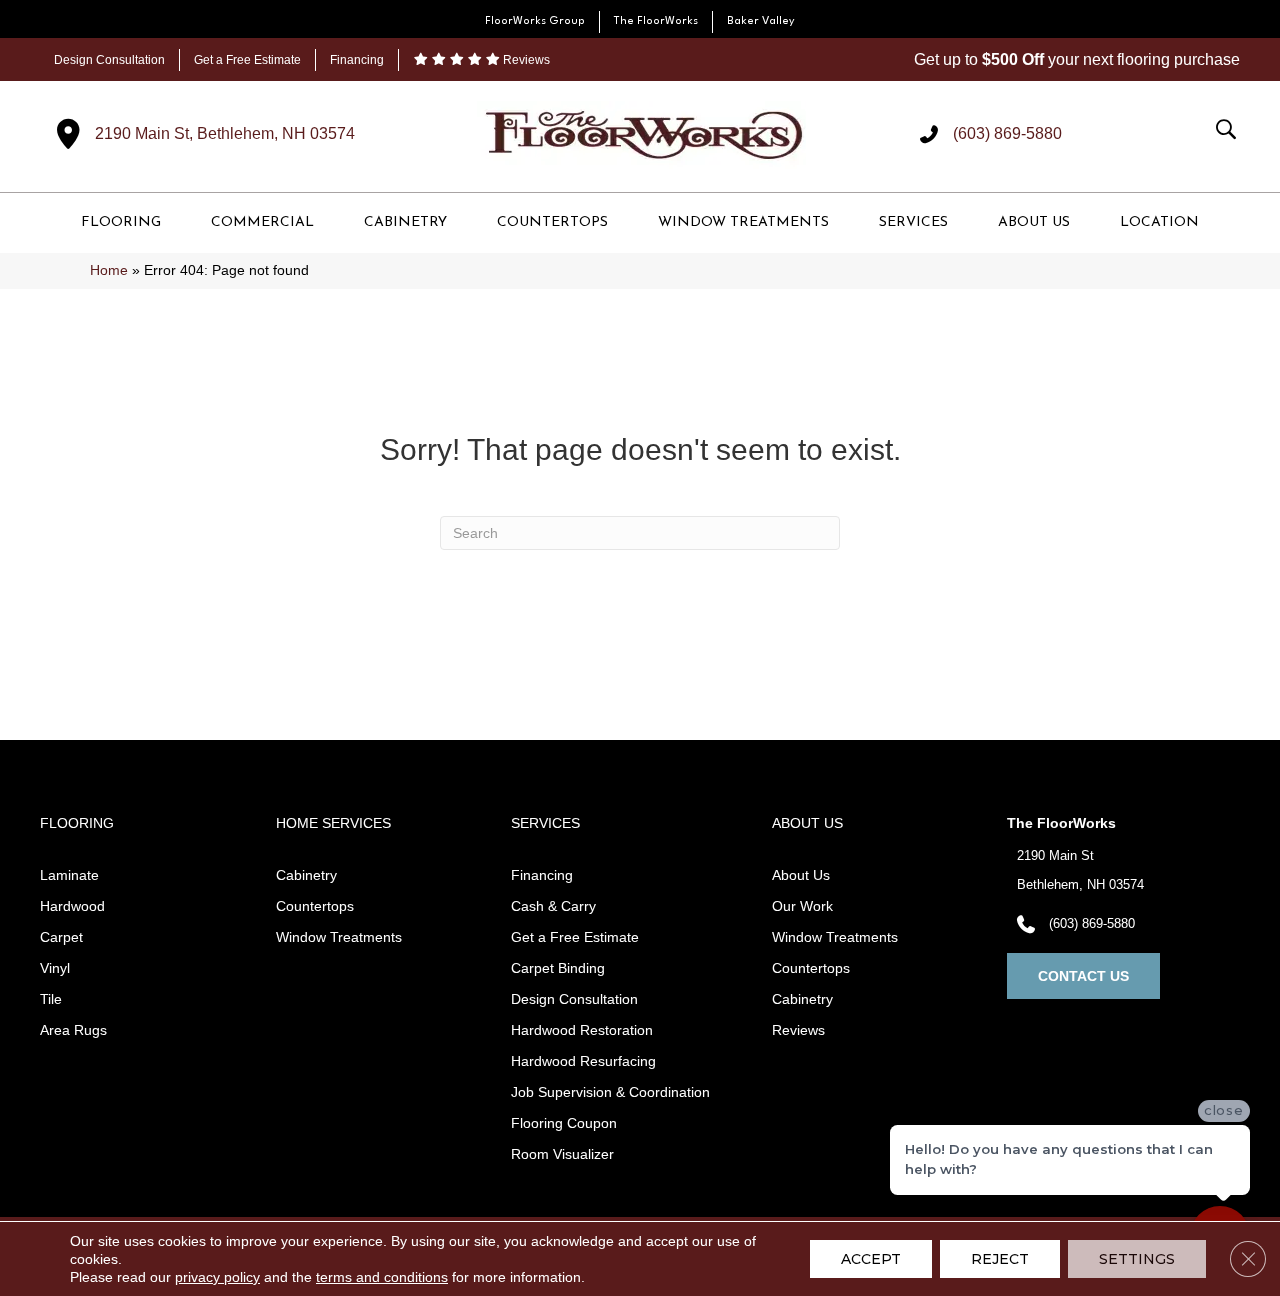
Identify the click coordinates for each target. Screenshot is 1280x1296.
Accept (871, 1259)
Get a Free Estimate (247, 60)
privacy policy (217, 1277)
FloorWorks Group (535, 21)
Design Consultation (109, 60)
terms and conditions (382, 1277)
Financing (357, 60)
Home (109, 270)
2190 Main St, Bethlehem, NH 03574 (225, 133)
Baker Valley (761, 21)
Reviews (525, 60)
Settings (1137, 1259)
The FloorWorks (656, 21)
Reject (1000, 1259)
